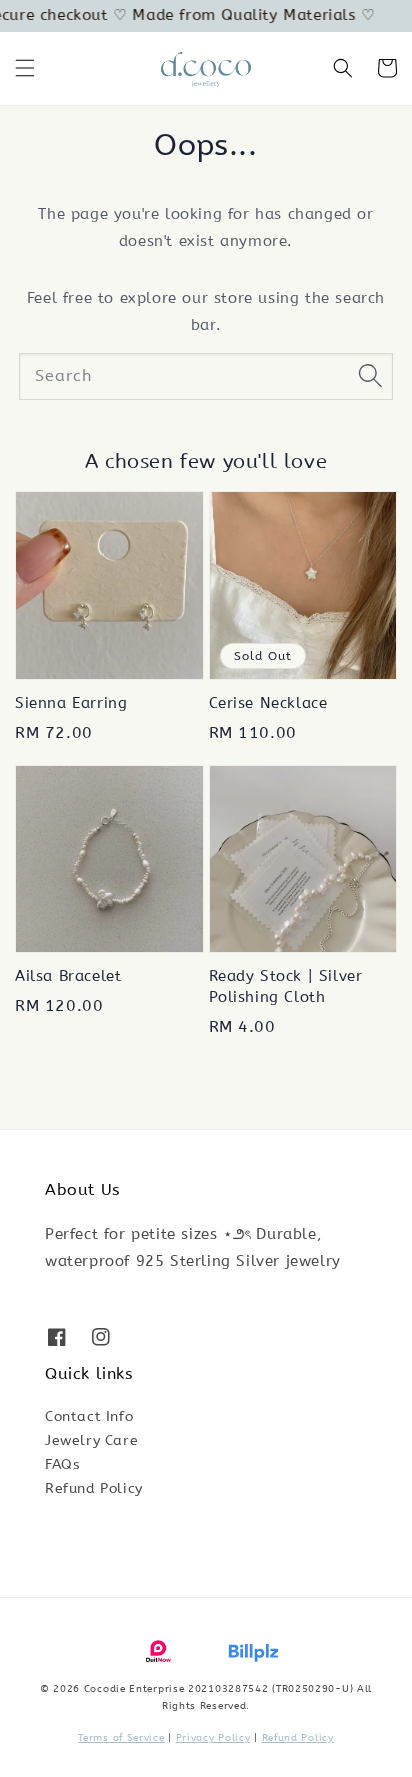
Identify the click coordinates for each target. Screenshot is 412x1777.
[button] (25, 68)
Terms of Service (121, 1738)
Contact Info (89, 1416)
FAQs (62, 1464)
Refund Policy (94, 1488)
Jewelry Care (91, 1440)
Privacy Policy (213, 1738)
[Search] (370, 376)
